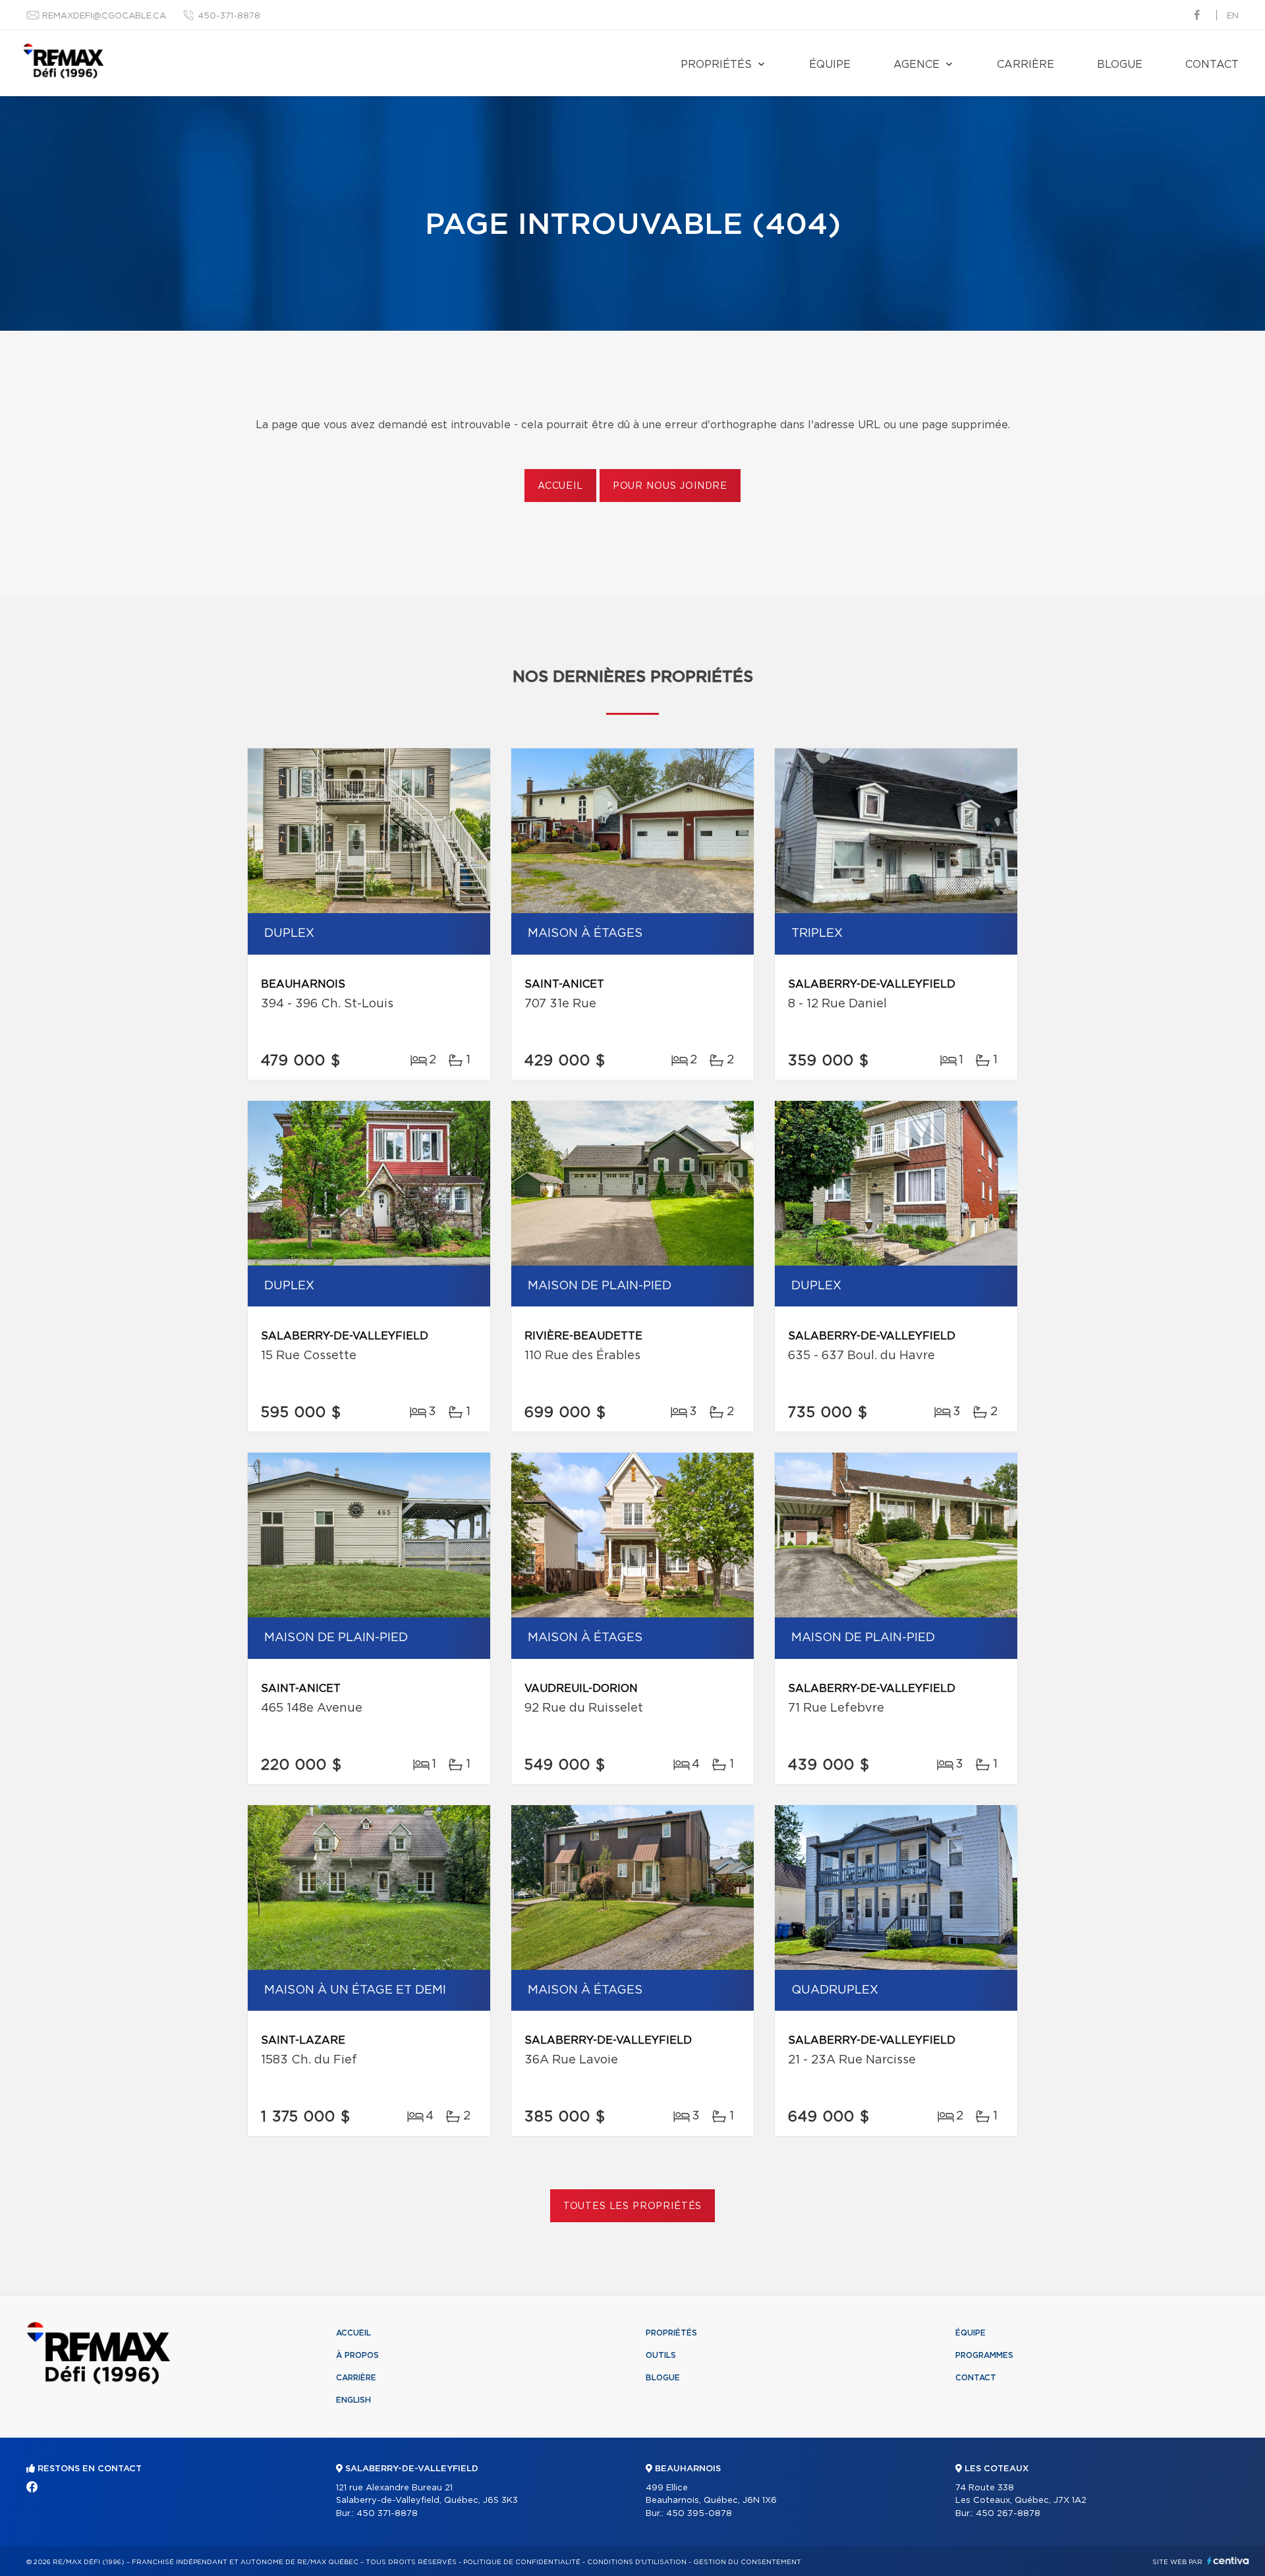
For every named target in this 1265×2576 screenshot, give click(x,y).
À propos (357, 2355)
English (353, 2400)
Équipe (830, 65)
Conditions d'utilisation (637, 2562)
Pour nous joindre (670, 486)
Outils (661, 2355)
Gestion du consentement (747, 2562)
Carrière (1026, 65)
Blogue (1120, 65)
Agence (916, 65)
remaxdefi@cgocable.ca (104, 16)
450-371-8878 (229, 16)
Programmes (984, 2355)
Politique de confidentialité (522, 2562)
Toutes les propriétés (633, 2206)
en (1233, 16)
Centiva (1228, 2561)
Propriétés (716, 65)
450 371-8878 (387, 2514)
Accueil (560, 486)
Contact (1212, 65)
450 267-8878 (1008, 2514)
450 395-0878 (699, 2514)
